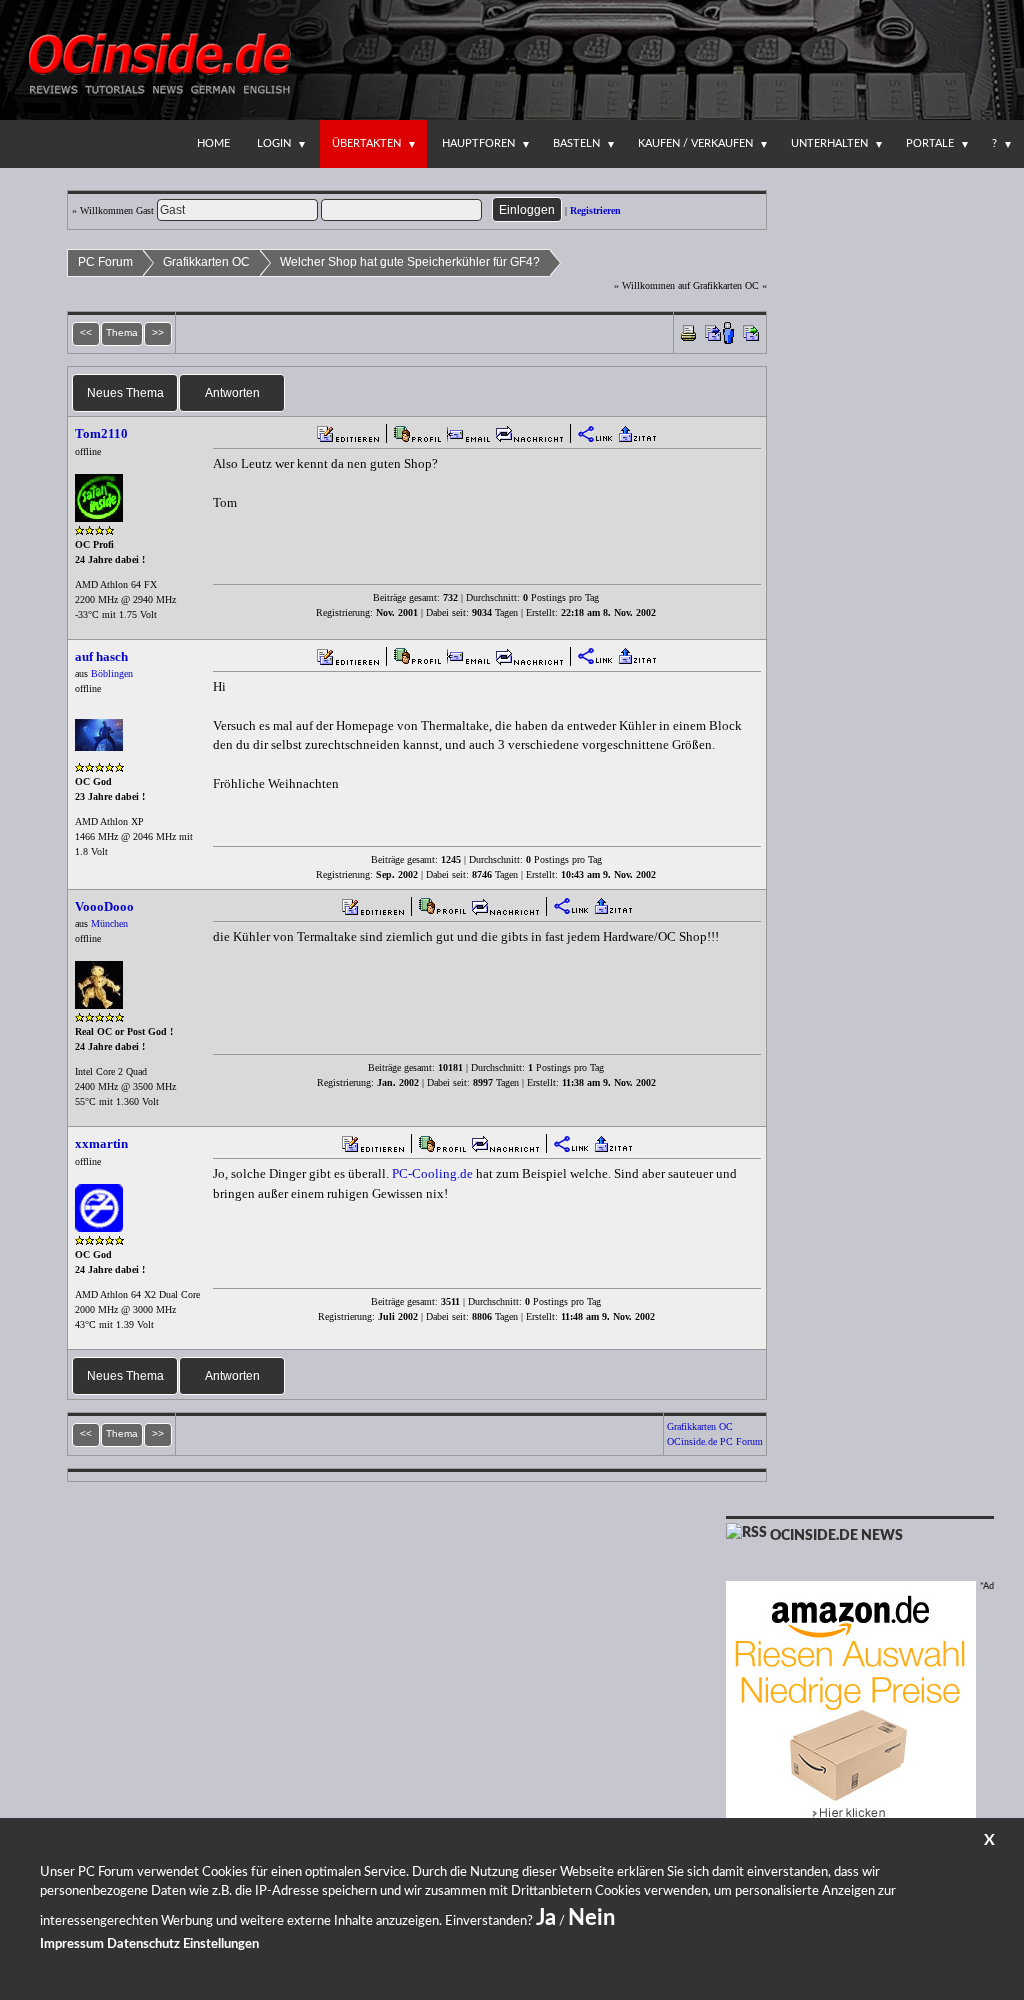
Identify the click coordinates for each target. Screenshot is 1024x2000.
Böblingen (112, 673)
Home (213, 143)
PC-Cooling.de (432, 1173)
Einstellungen (221, 1944)
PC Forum (105, 262)
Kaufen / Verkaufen (695, 143)
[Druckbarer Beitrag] (688, 331)
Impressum (72, 1944)
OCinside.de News (836, 1536)
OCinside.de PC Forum (715, 1441)
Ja (546, 1918)
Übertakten (366, 143)
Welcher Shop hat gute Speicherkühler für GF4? (410, 262)
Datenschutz (143, 1944)
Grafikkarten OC (206, 262)
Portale (930, 143)
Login (274, 143)
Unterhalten (829, 143)
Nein (591, 1918)
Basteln (576, 143)
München (109, 923)
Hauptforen (478, 143)
